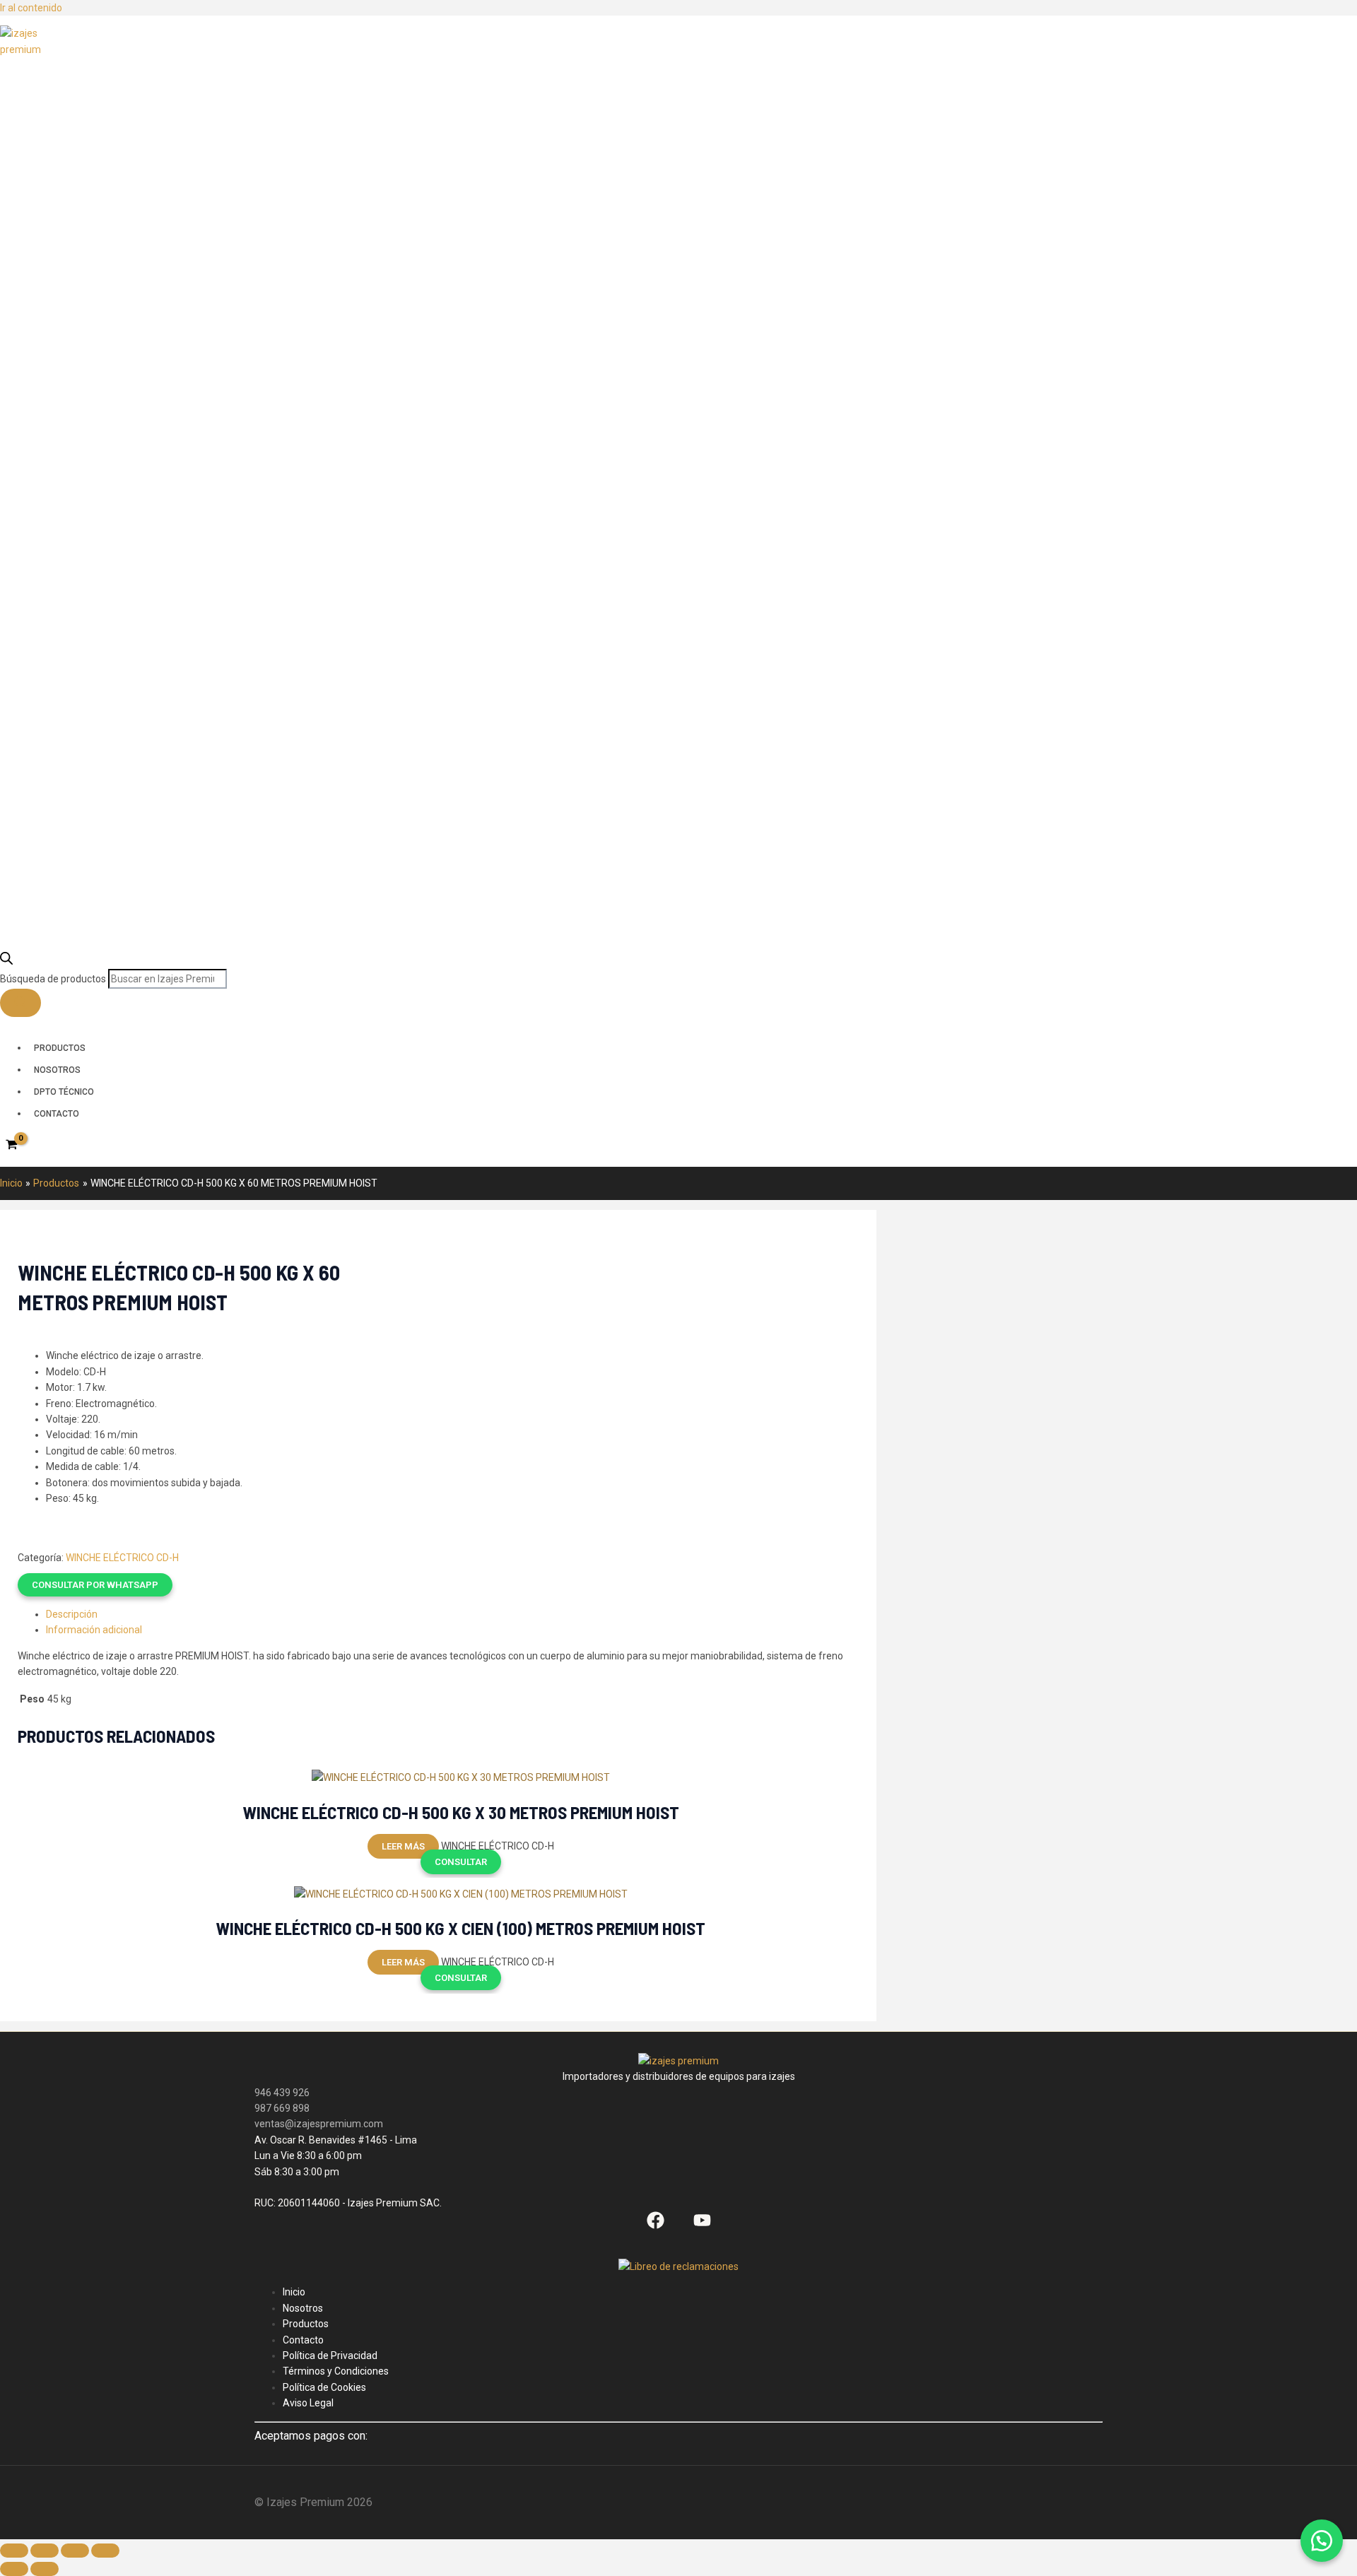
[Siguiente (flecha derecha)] (45, 2569)
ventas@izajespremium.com (319, 2124)
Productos (306, 2324)
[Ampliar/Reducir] (14, 2551)
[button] (211, 1585)
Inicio (294, 2292)
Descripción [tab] (72, 1614)
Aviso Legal (308, 2403)
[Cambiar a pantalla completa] (45, 2551)
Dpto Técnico (64, 1092)
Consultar (461, 1862)
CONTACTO (57, 1114)
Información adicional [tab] (94, 1630)
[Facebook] (656, 2225)
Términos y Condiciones (336, 2371)
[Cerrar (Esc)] (105, 2551)
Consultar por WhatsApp (95, 1585)
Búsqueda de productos (54, 979)
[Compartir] (75, 2551)
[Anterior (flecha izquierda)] (14, 2569)
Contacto (303, 2340)
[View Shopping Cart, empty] (11, 1145)
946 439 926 (282, 2093)
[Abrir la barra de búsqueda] (6, 961)
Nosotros (57, 1070)
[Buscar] (20, 1003)
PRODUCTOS (60, 1048)
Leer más (403, 1846)
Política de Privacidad (330, 2356)
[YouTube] (702, 2225)
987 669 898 (282, 2108)
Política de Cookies (324, 2387)
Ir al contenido (31, 8)
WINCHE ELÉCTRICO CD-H (122, 1558)
